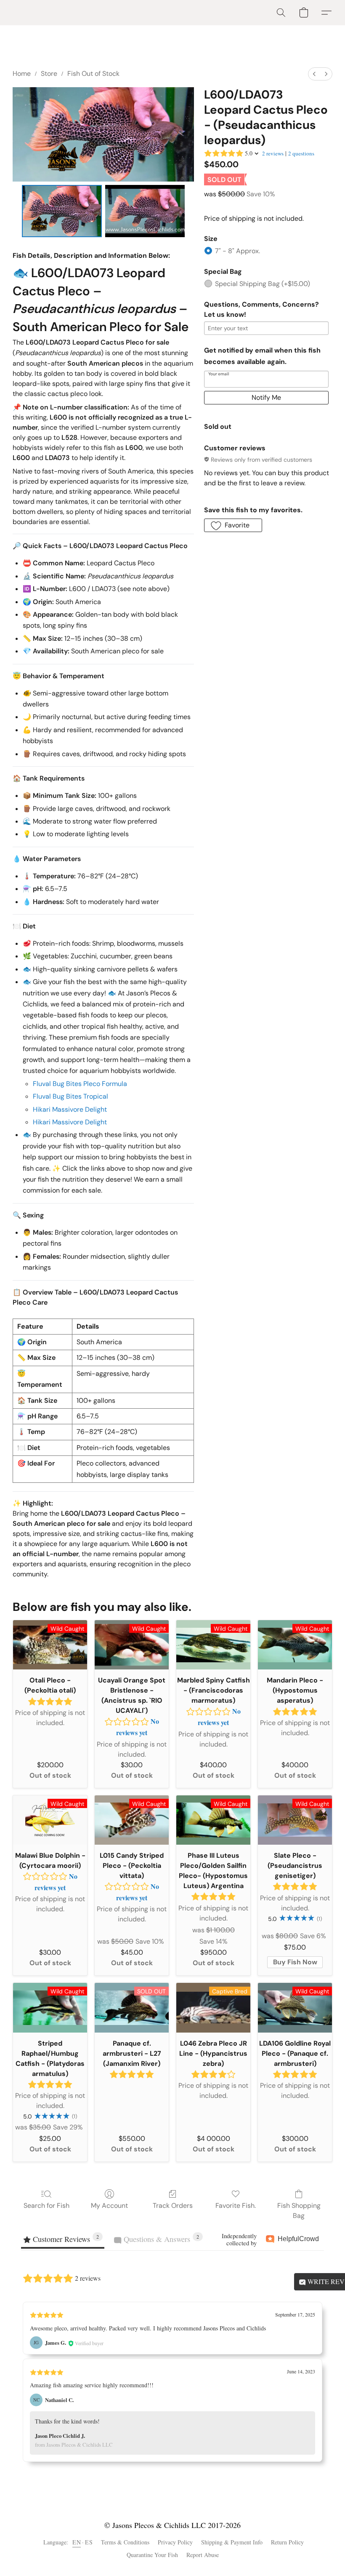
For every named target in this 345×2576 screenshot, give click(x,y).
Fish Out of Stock (93, 74)
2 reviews (273, 153)
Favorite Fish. (236, 2206)
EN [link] (77, 2542)
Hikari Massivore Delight (70, 1109)
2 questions (301, 153)
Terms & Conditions (125, 2542)
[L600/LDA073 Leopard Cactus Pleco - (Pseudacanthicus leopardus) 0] (62, 211)
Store (49, 74)
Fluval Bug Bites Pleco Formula (80, 1084)
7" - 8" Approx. (238, 251)
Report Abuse (203, 2555)
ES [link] (89, 2542)
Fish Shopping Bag (299, 2211)
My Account (109, 2206)
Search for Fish (46, 2206)
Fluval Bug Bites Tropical (70, 1096)
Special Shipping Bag (263, 284)
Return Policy (287, 2542)
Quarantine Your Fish (152, 2555)
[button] (281, 13)
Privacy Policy (175, 2542)
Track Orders (173, 2206)
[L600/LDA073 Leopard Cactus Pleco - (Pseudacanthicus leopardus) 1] (145, 211)
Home (22, 74)
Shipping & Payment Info (232, 2542)
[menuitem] (314, 74)
